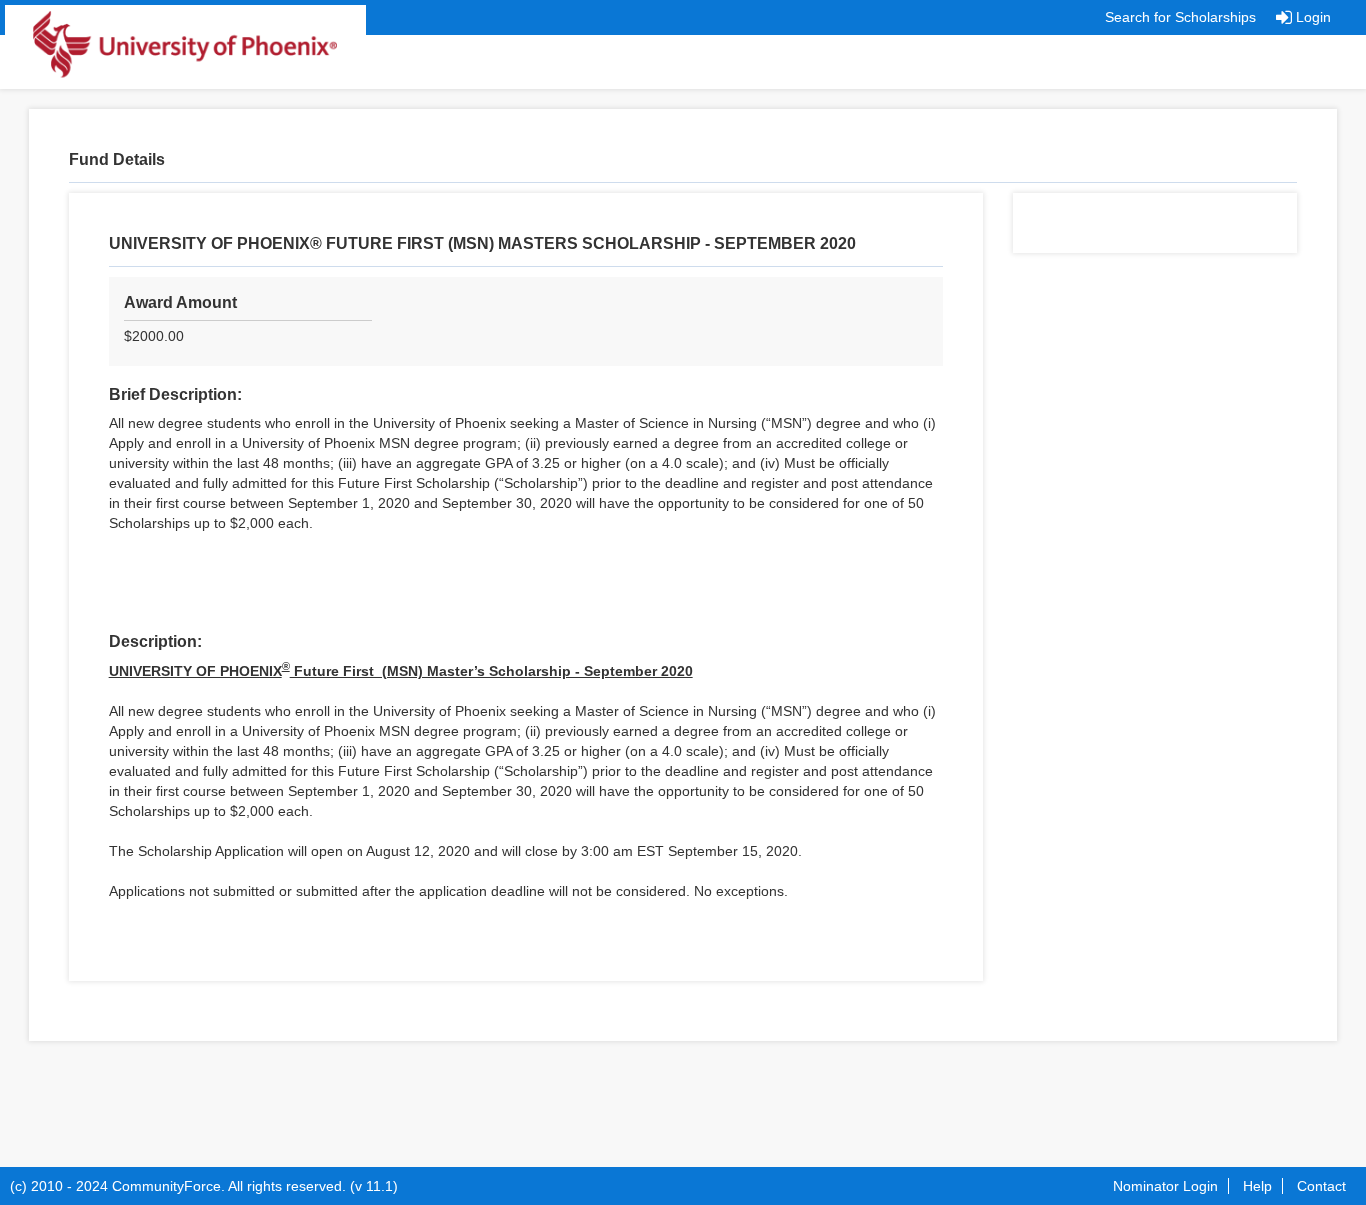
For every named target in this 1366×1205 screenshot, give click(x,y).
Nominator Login (1165, 1186)
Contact (1321, 1186)
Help (1257, 1186)
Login (1313, 17)
